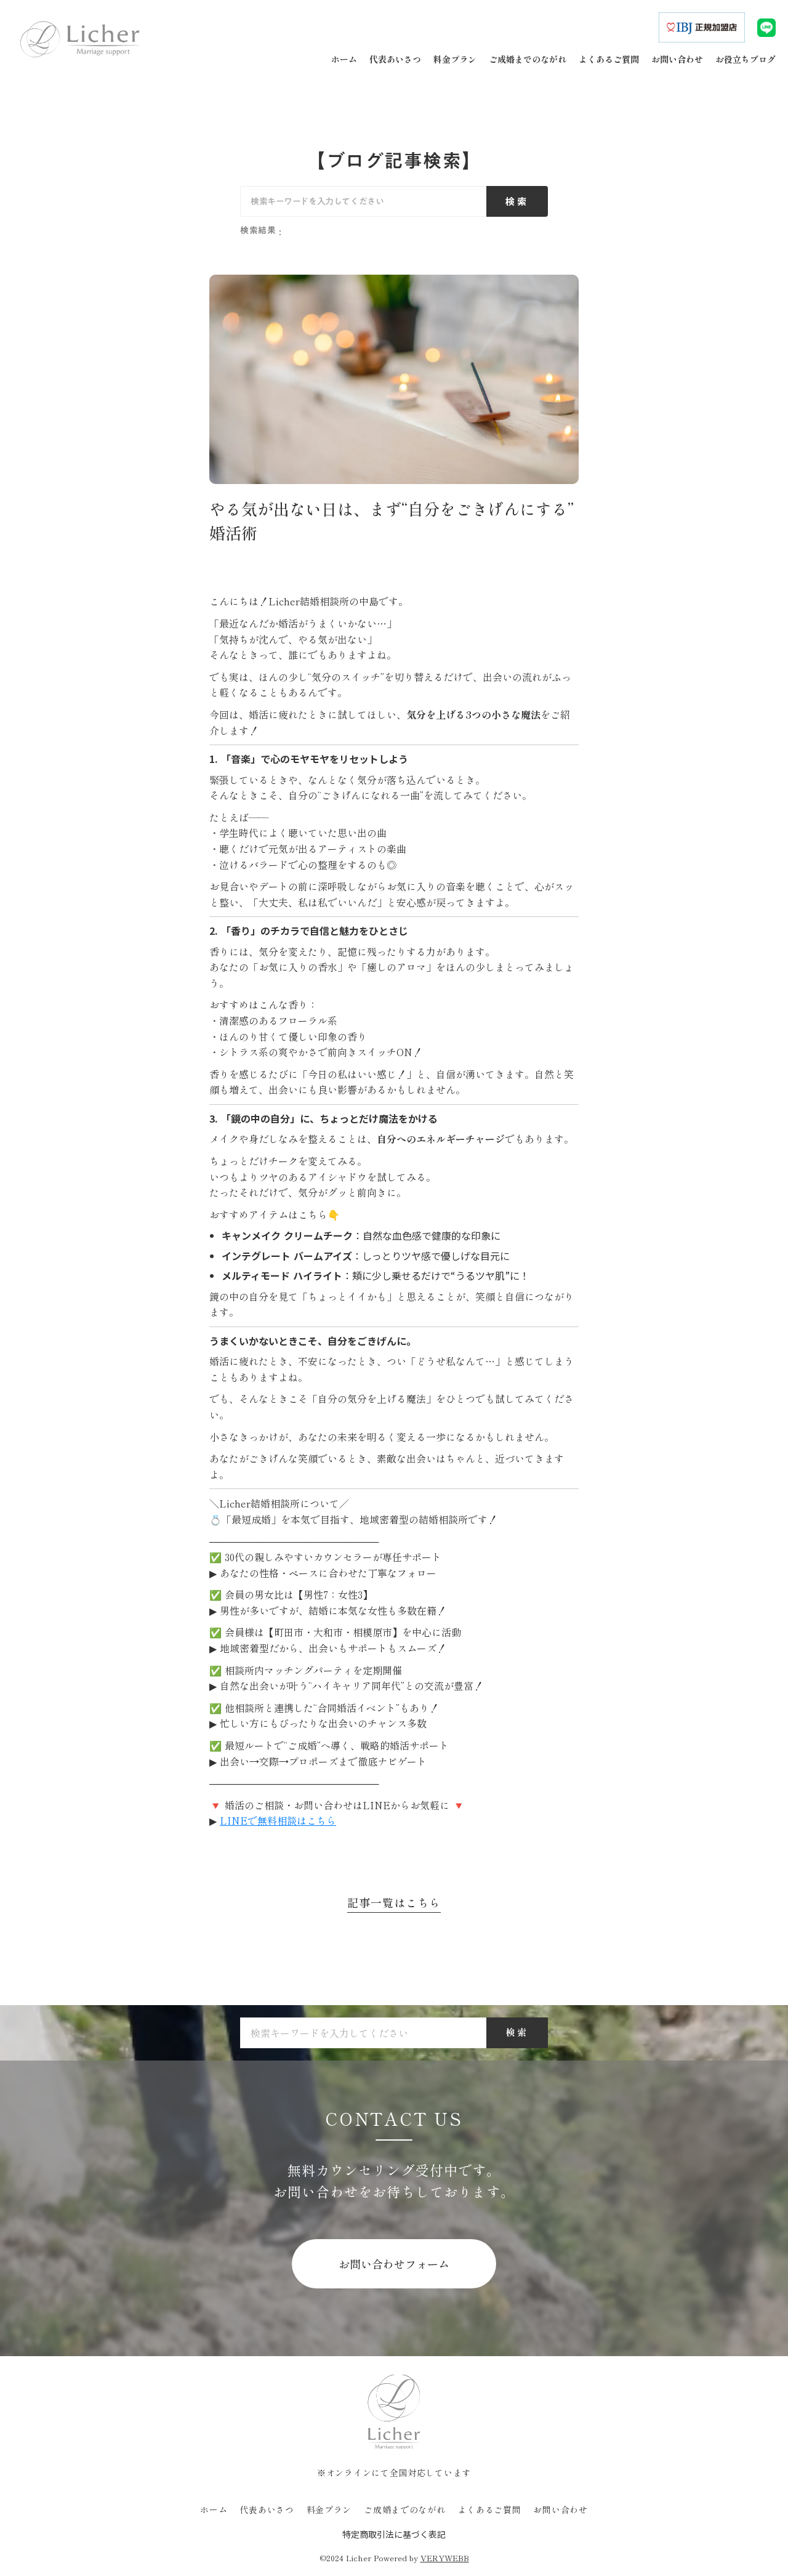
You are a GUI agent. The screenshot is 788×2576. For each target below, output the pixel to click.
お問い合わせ (560, 2510)
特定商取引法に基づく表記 (394, 2534)
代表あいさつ (267, 2510)
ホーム (214, 2510)
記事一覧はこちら (394, 1903)
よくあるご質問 (490, 2510)
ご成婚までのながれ (404, 2510)
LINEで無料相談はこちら (278, 1820)
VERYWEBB (445, 2558)
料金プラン (329, 2510)
